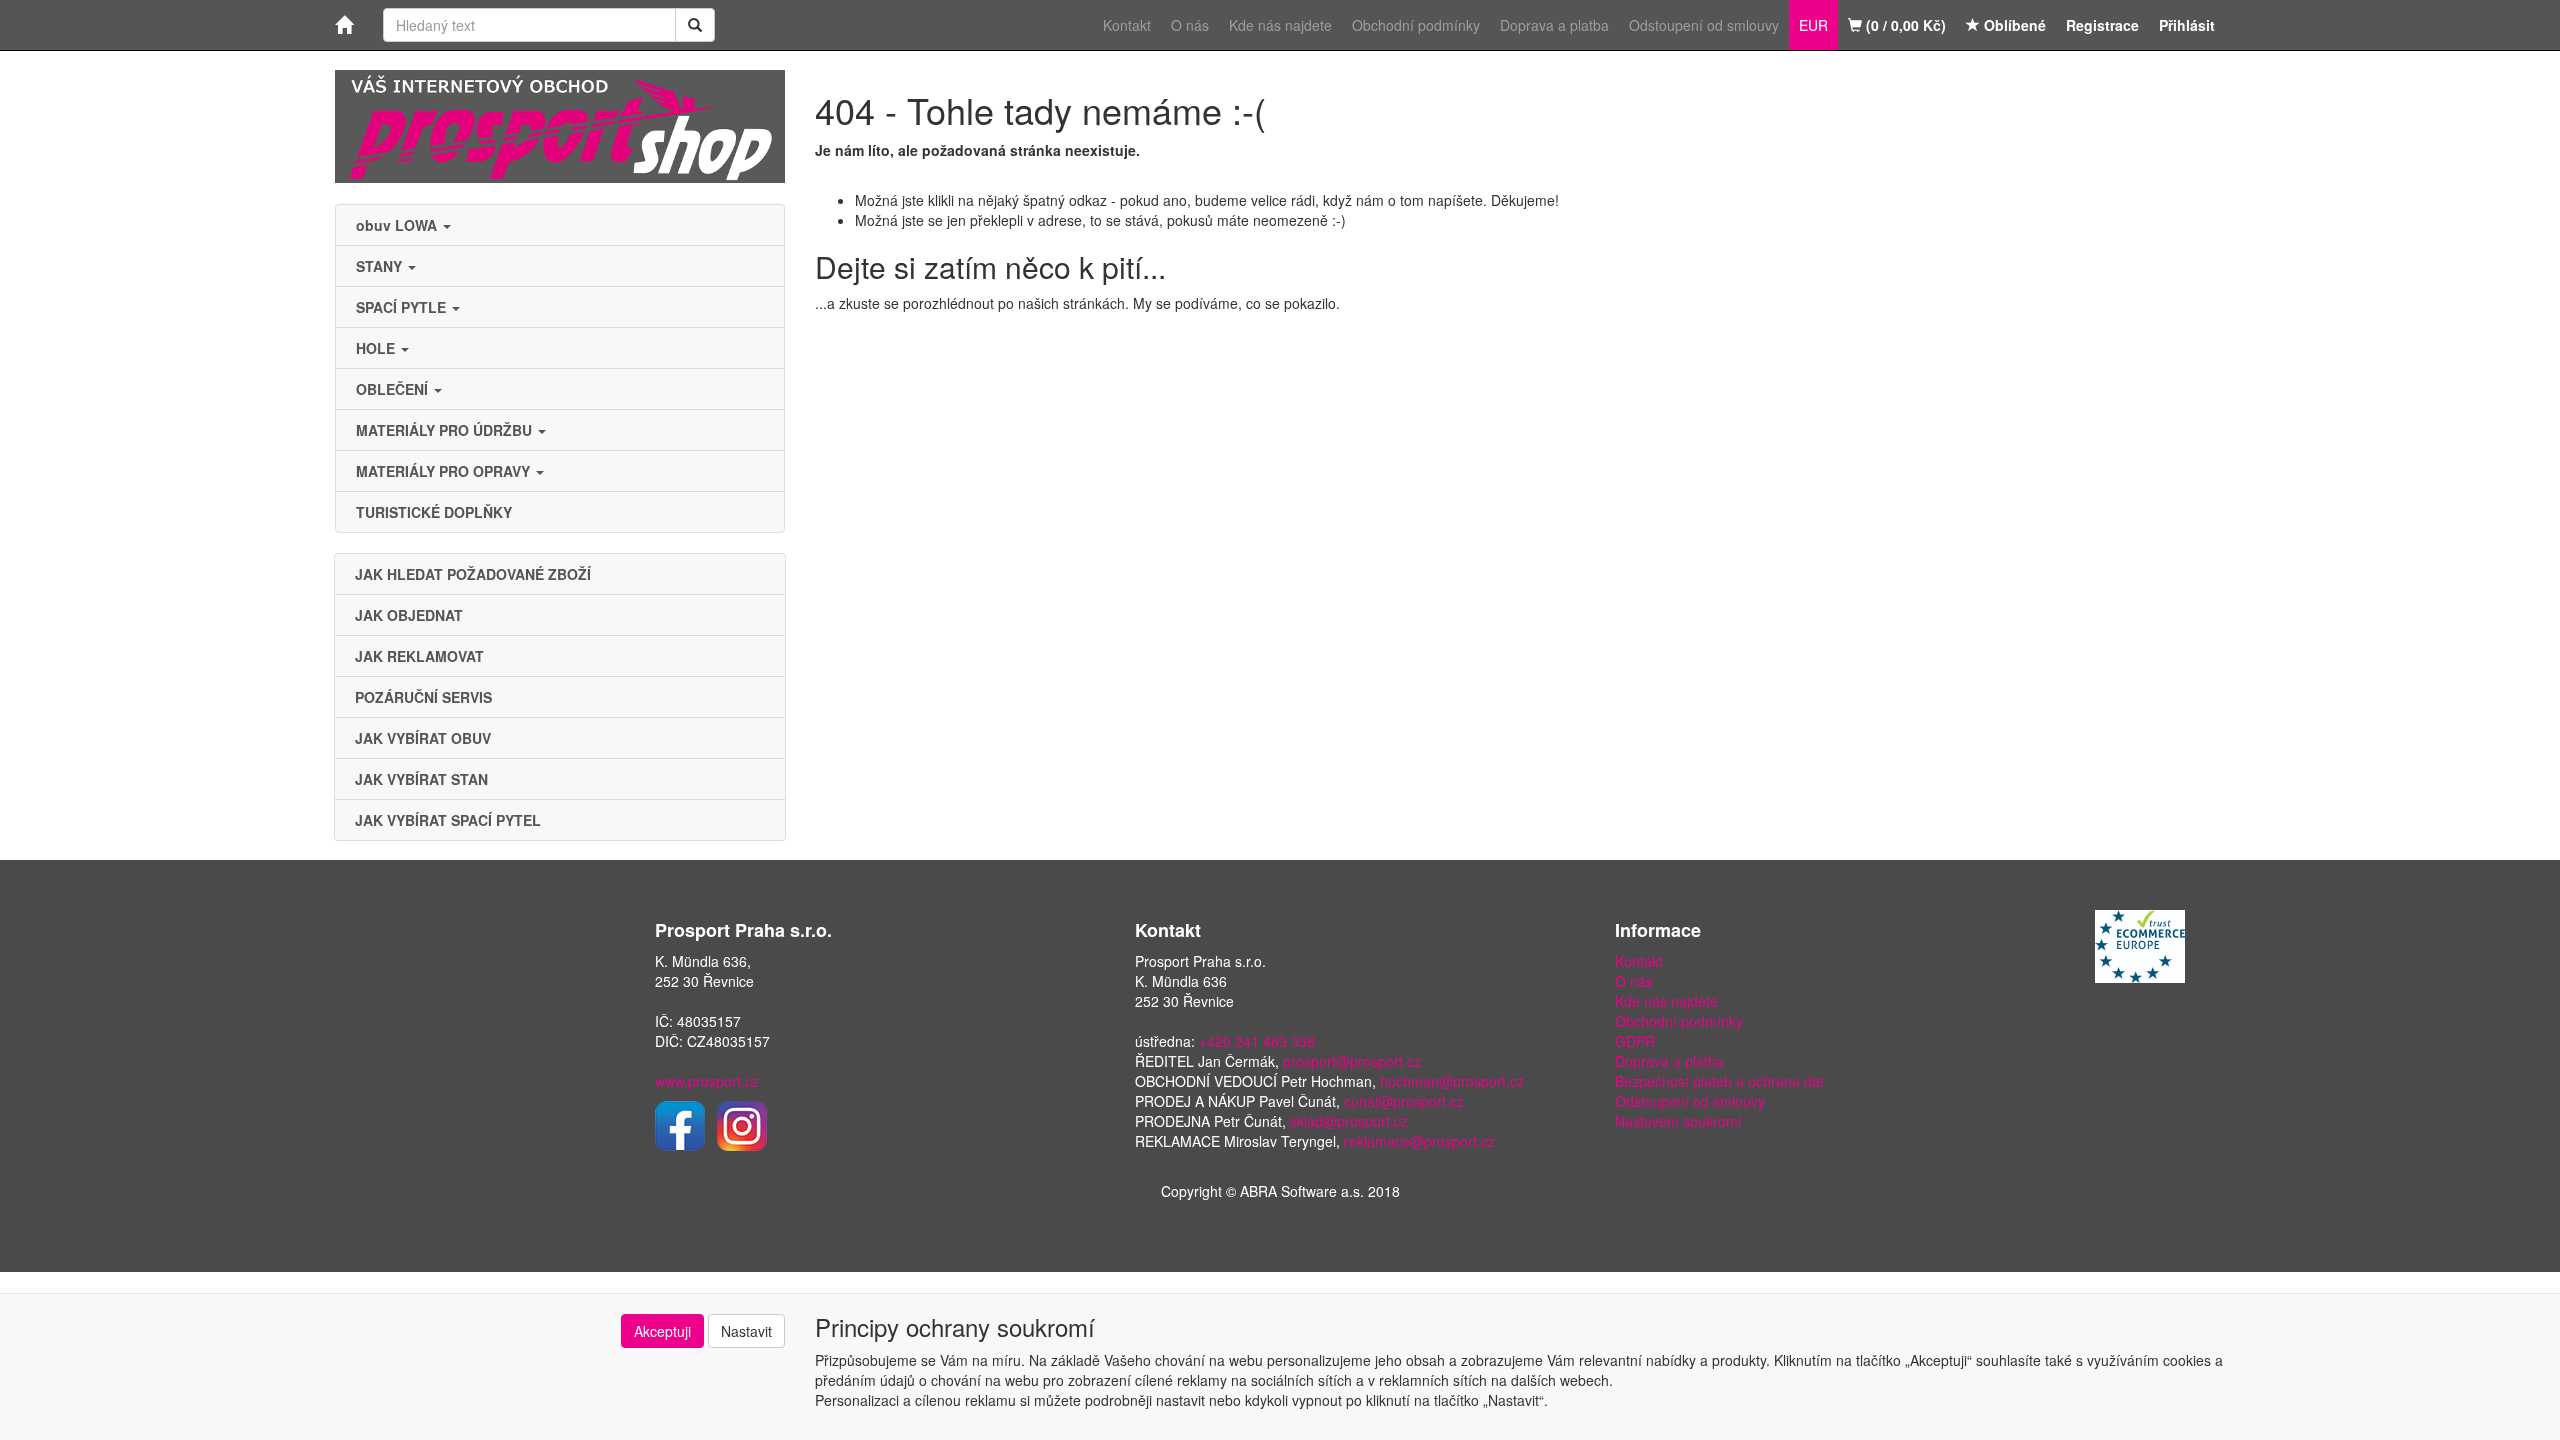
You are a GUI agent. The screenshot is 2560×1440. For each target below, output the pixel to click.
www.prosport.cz (707, 1081)
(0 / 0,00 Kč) (1904, 25)
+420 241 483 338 (1257, 1041)
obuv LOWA (398, 225)
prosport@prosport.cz (1352, 1061)
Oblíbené (2013, 25)
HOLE (377, 348)
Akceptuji (662, 1331)
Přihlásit (2187, 25)
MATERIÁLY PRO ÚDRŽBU (446, 430)
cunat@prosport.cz (1404, 1101)
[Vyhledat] (695, 25)
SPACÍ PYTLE (403, 307)
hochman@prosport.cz (1452, 1081)
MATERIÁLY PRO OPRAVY (445, 471)
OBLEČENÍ (394, 389)
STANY (381, 266)
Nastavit (746, 1331)
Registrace (2102, 25)
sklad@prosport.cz (1349, 1121)
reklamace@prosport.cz (1419, 1141)
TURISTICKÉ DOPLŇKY (434, 512)
